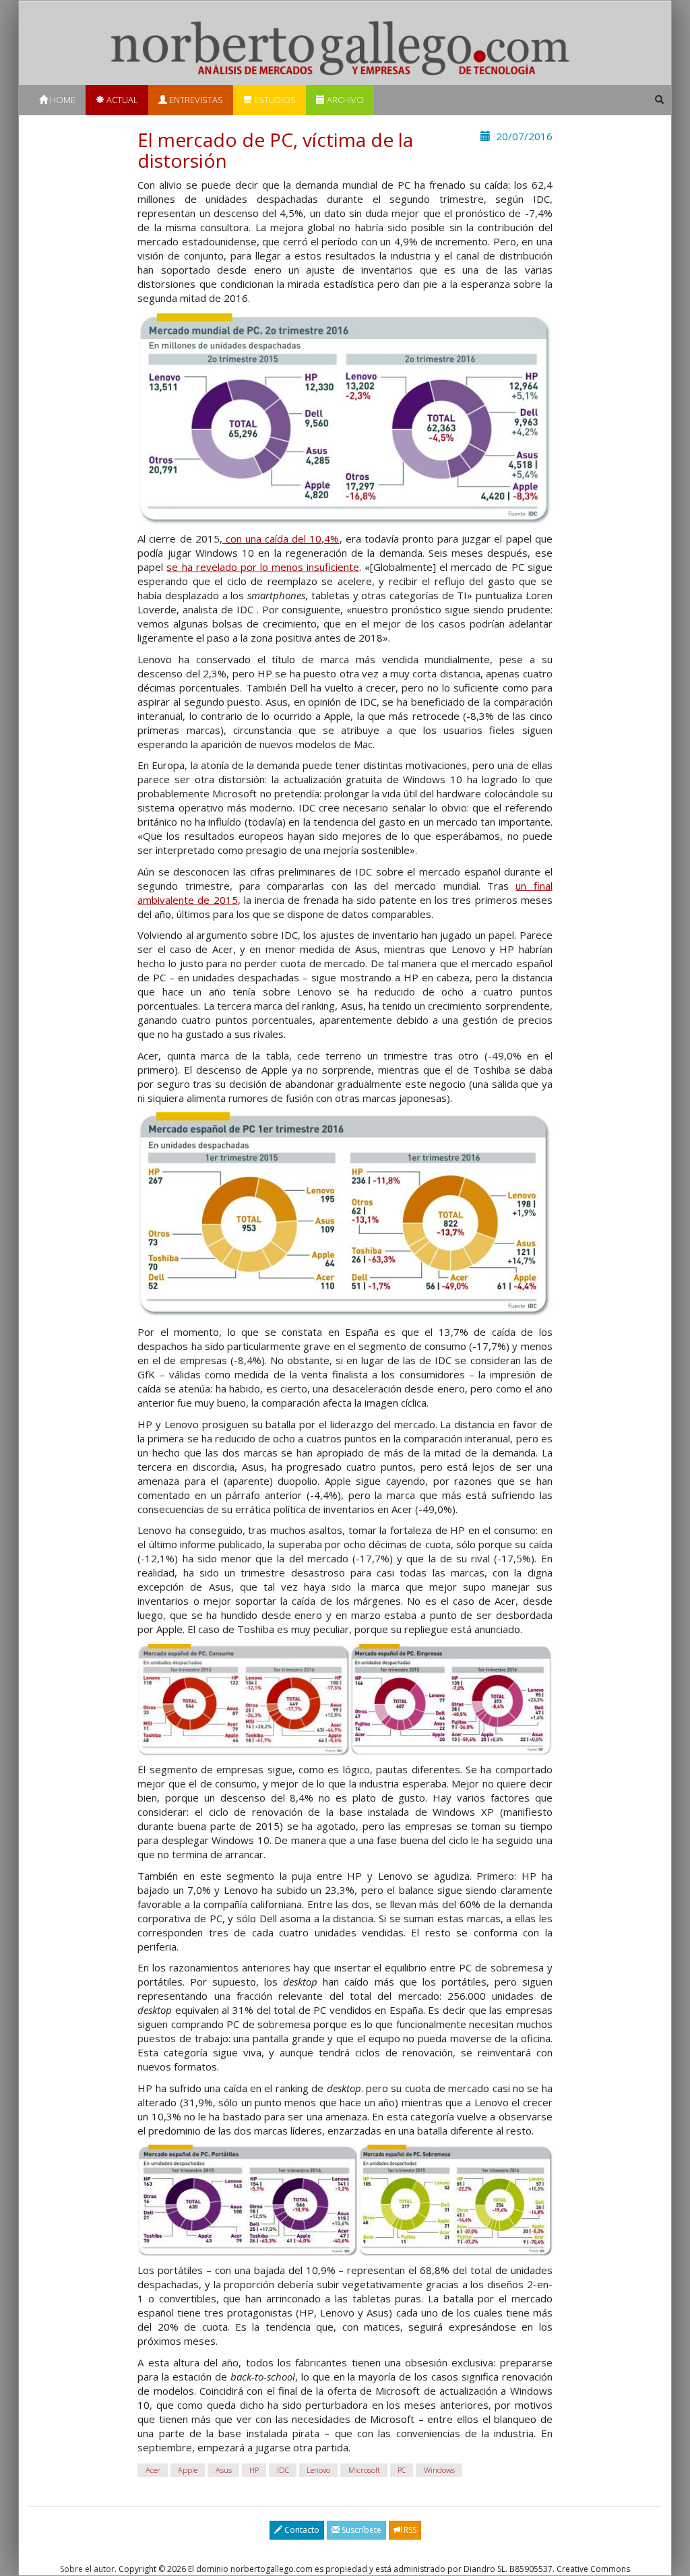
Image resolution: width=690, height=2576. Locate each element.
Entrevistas (195, 100)
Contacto (301, 2530)
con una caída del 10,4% (281, 539)
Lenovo (318, 2470)
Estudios (274, 100)
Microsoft (364, 2470)
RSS (409, 2530)
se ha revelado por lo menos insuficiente (263, 567)
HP (254, 2470)
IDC (283, 2470)
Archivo (344, 100)
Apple (188, 2470)
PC (402, 2470)
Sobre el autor (87, 2569)
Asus (224, 2470)
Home (62, 100)
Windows (439, 2470)
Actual (121, 100)
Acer (153, 2470)
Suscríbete (360, 2530)
